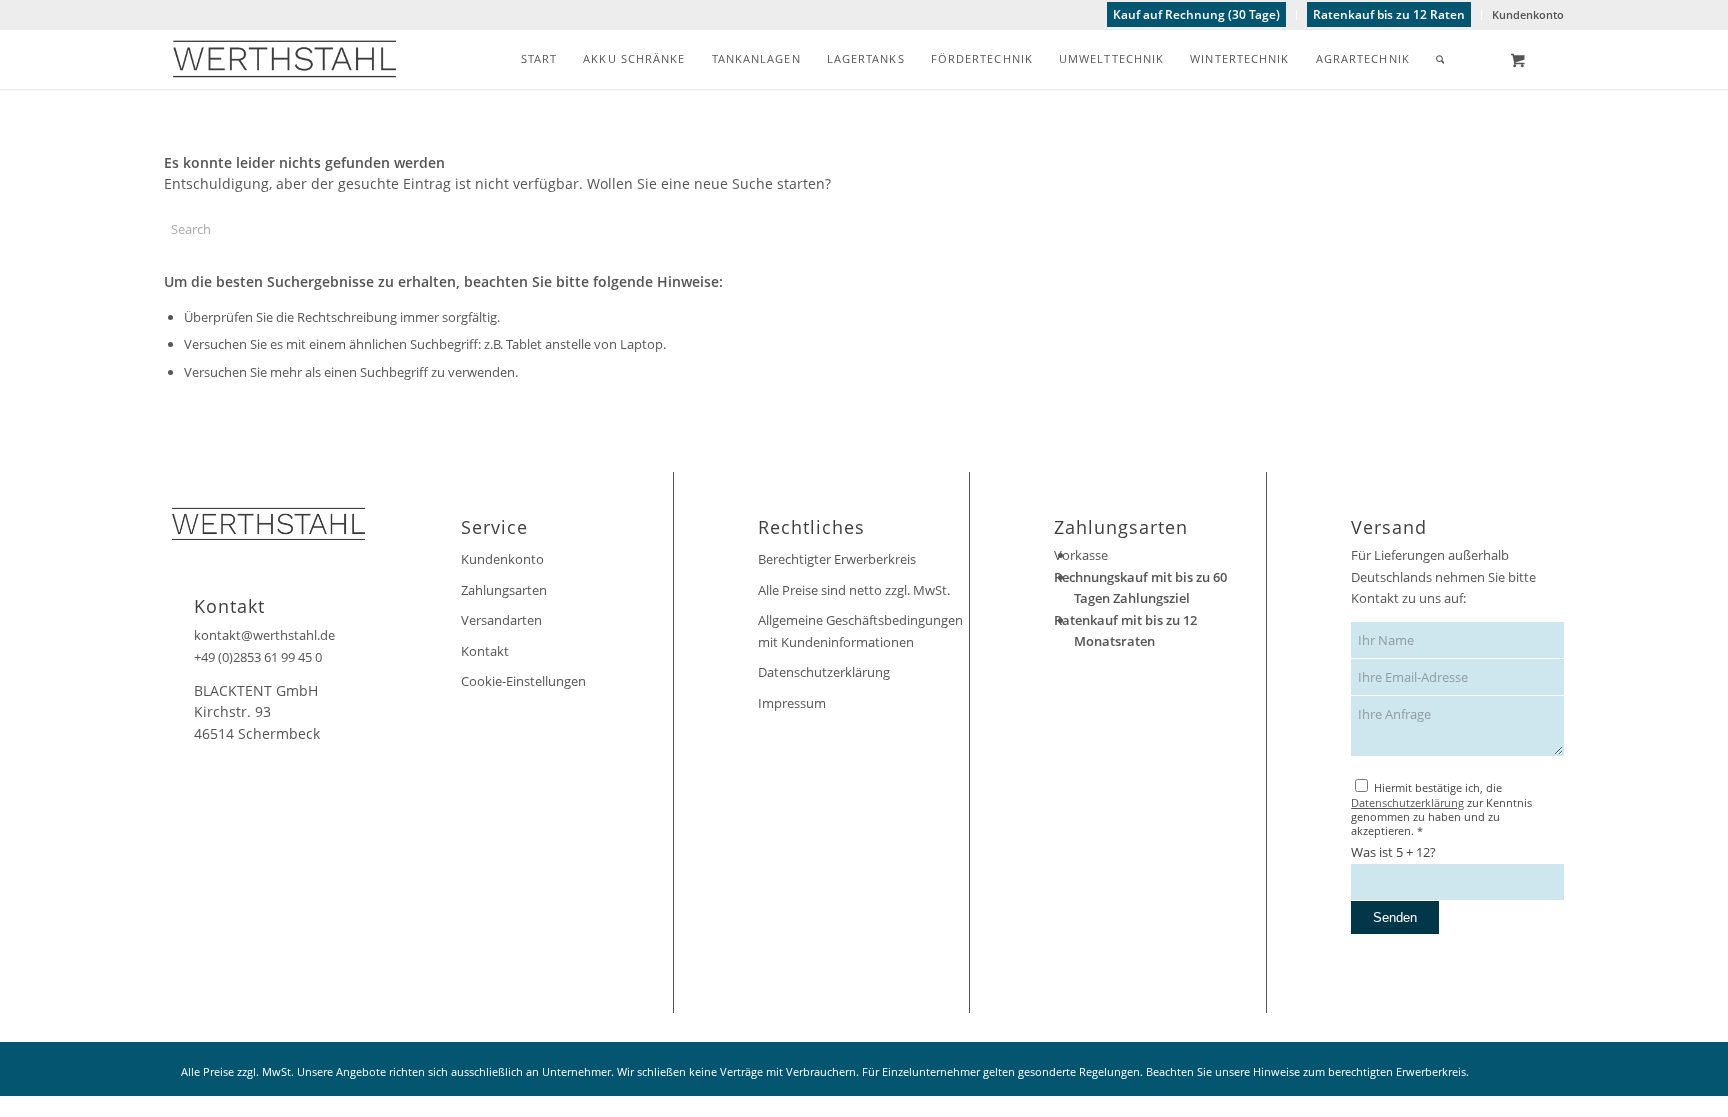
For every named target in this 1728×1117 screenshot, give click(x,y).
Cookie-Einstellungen (523, 681)
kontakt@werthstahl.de (264, 635)
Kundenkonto (1528, 14)
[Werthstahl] (284, 59)
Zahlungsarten (504, 590)
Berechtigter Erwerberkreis (837, 559)
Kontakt (485, 651)
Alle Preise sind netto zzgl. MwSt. (854, 590)
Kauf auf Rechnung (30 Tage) (1196, 14)
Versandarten (501, 620)
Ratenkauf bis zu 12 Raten (1389, 14)
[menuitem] (1197, 15)
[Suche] (1440, 59)
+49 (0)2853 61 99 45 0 (258, 657)
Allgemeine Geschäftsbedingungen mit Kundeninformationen (860, 630)
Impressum (792, 703)
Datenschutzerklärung (824, 672)
